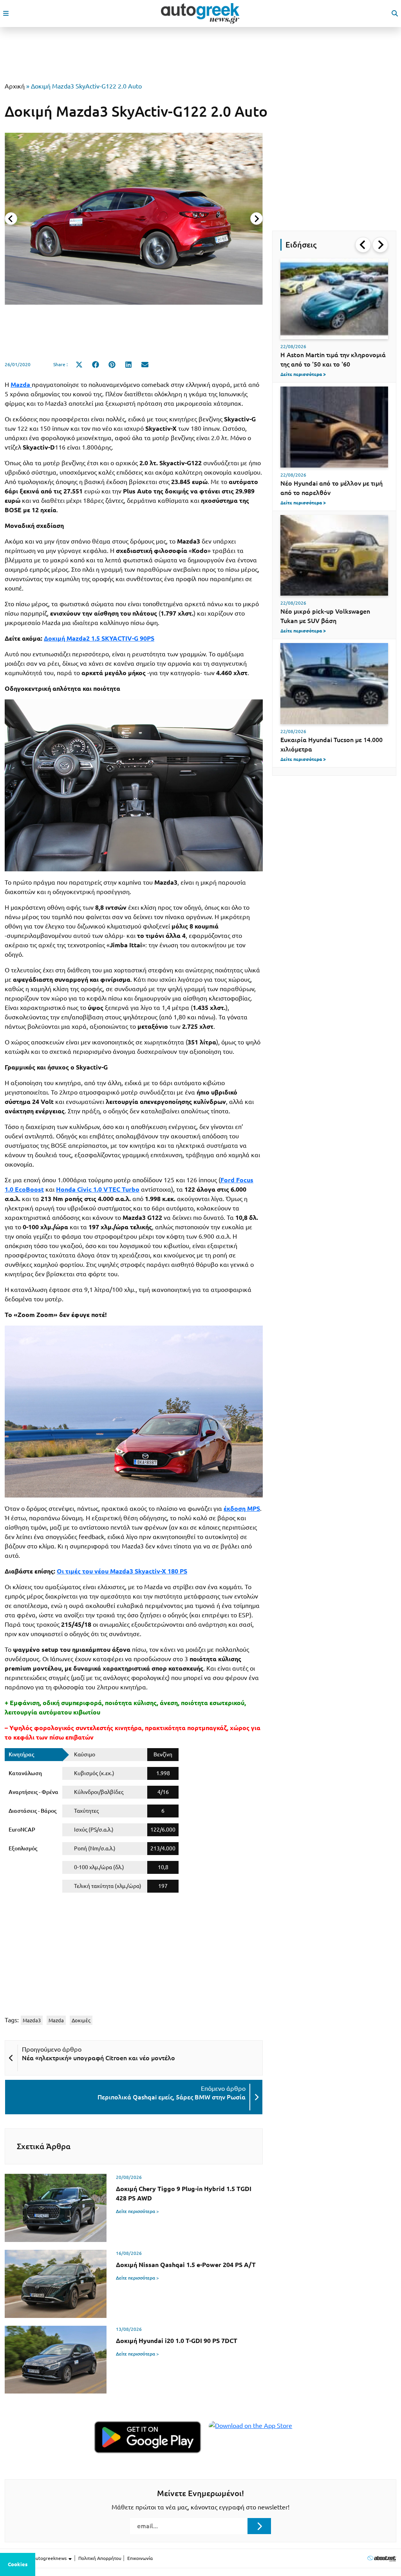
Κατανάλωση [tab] (25, 1773)
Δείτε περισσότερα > (137, 2211)
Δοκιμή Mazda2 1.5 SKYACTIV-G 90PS (99, 638)
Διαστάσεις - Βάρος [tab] (33, 1811)
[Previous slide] (11, 219)
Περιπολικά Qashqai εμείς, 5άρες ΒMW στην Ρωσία (172, 2097)
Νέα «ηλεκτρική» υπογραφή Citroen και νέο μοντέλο (98, 2058)
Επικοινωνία (140, 2558)
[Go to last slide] (363, 245)
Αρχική (15, 86)
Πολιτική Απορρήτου (100, 2558)
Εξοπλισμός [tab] (23, 1848)
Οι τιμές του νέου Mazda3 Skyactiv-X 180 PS (122, 1571)
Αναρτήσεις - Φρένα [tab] (33, 1792)
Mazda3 (32, 2020)
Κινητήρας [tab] (21, 1754)
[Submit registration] (259, 2526)
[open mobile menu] (6, 13)
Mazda (56, 2020)
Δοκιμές (81, 2020)
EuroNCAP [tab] (22, 1830)
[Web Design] (382, 2558)
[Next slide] (256, 219)
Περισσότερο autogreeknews (36, 2558)
